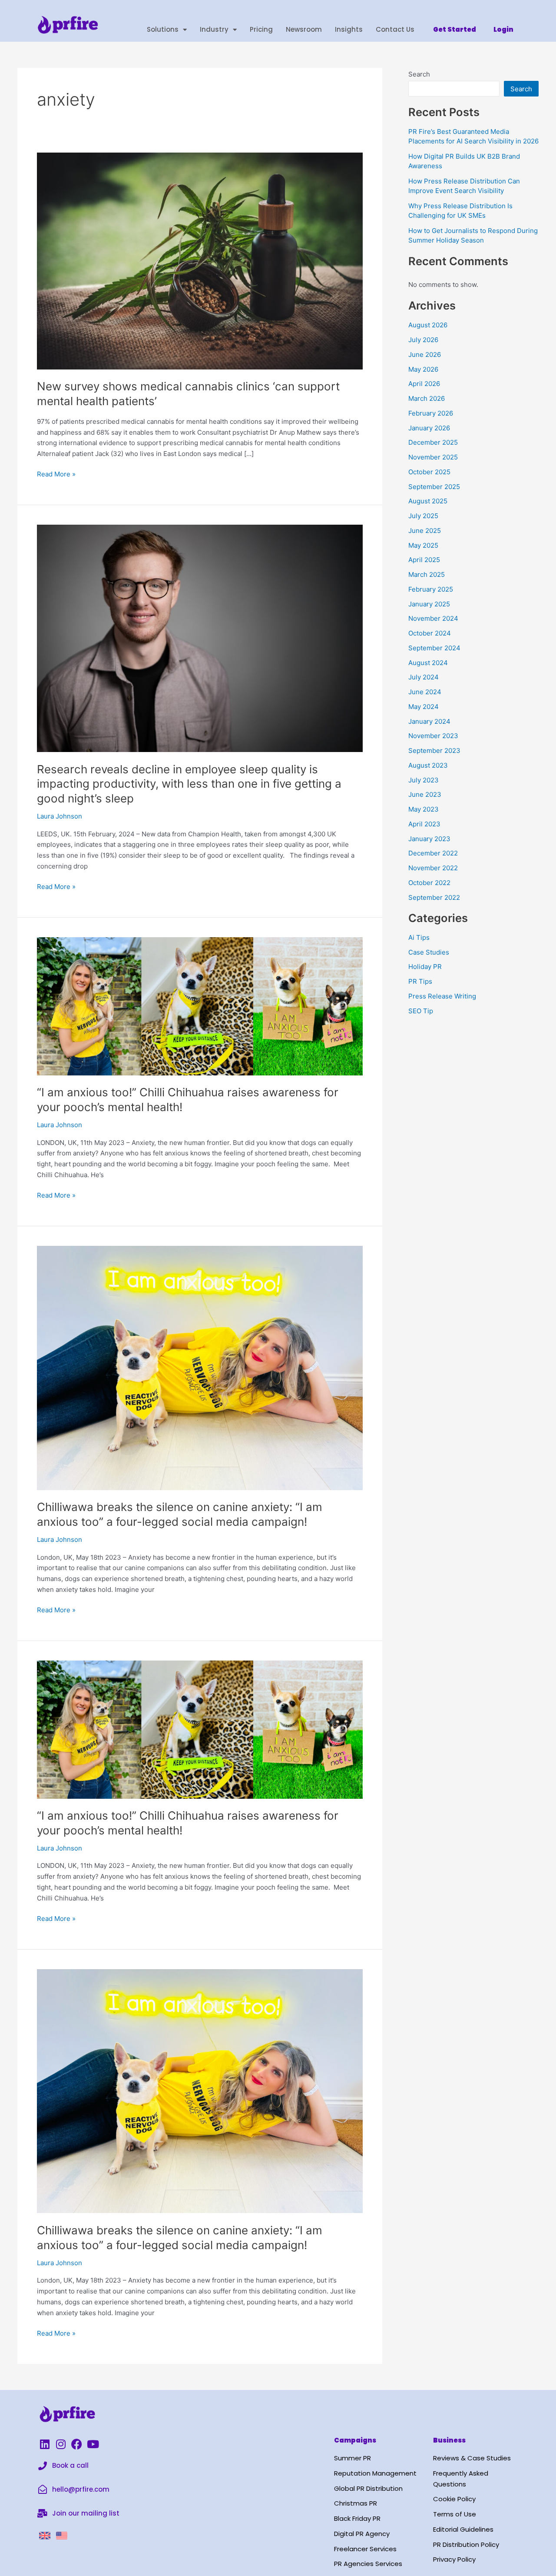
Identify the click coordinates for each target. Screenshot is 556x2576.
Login (503, 29)
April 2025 (424, 560)
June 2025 (425, 531)
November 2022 (433, 868)
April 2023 (424, 824)
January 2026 (429, 428)
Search (419, 74)
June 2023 (425, 794)
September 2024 (434, 648)
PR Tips (420, 981)
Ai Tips (419, 937)
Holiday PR (425, 967)
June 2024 (425, 692)
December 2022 (433, 853)
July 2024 (424, 677)
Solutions (163, 29)
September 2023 (434, 751)
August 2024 (428, 663)
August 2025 (428, 501)
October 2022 (429, 883)
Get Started (455, 29)
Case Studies (429, 952)
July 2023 (424, 780)
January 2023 (429, 839)
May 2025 (423, 545)
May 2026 (423, 369)
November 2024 (433, 618)
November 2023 (433, 736)
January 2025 (429, 604)
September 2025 (434, 487)
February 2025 (431, 589)
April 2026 (424, 384)
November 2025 (433, 457)
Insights (349, 29)
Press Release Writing (442, 996)
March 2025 (427, 574)
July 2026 (423, 340)
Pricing (261, 29)
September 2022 (434, 897)
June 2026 (425, 354)
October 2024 (430, 633)
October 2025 (429, 472)
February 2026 (431, 413)
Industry (214, 29)
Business (449, 2440)
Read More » (56, 474)
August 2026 (428, 325)
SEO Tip (421, 1011)
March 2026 (427, 398)
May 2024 (424, 707)
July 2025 (423, 516)
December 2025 (433, 442)
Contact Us (395, 29)
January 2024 (429, 721)
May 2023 (424, 809)
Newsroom (304, 29)
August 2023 (428, 765)
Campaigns (355, 2440)
